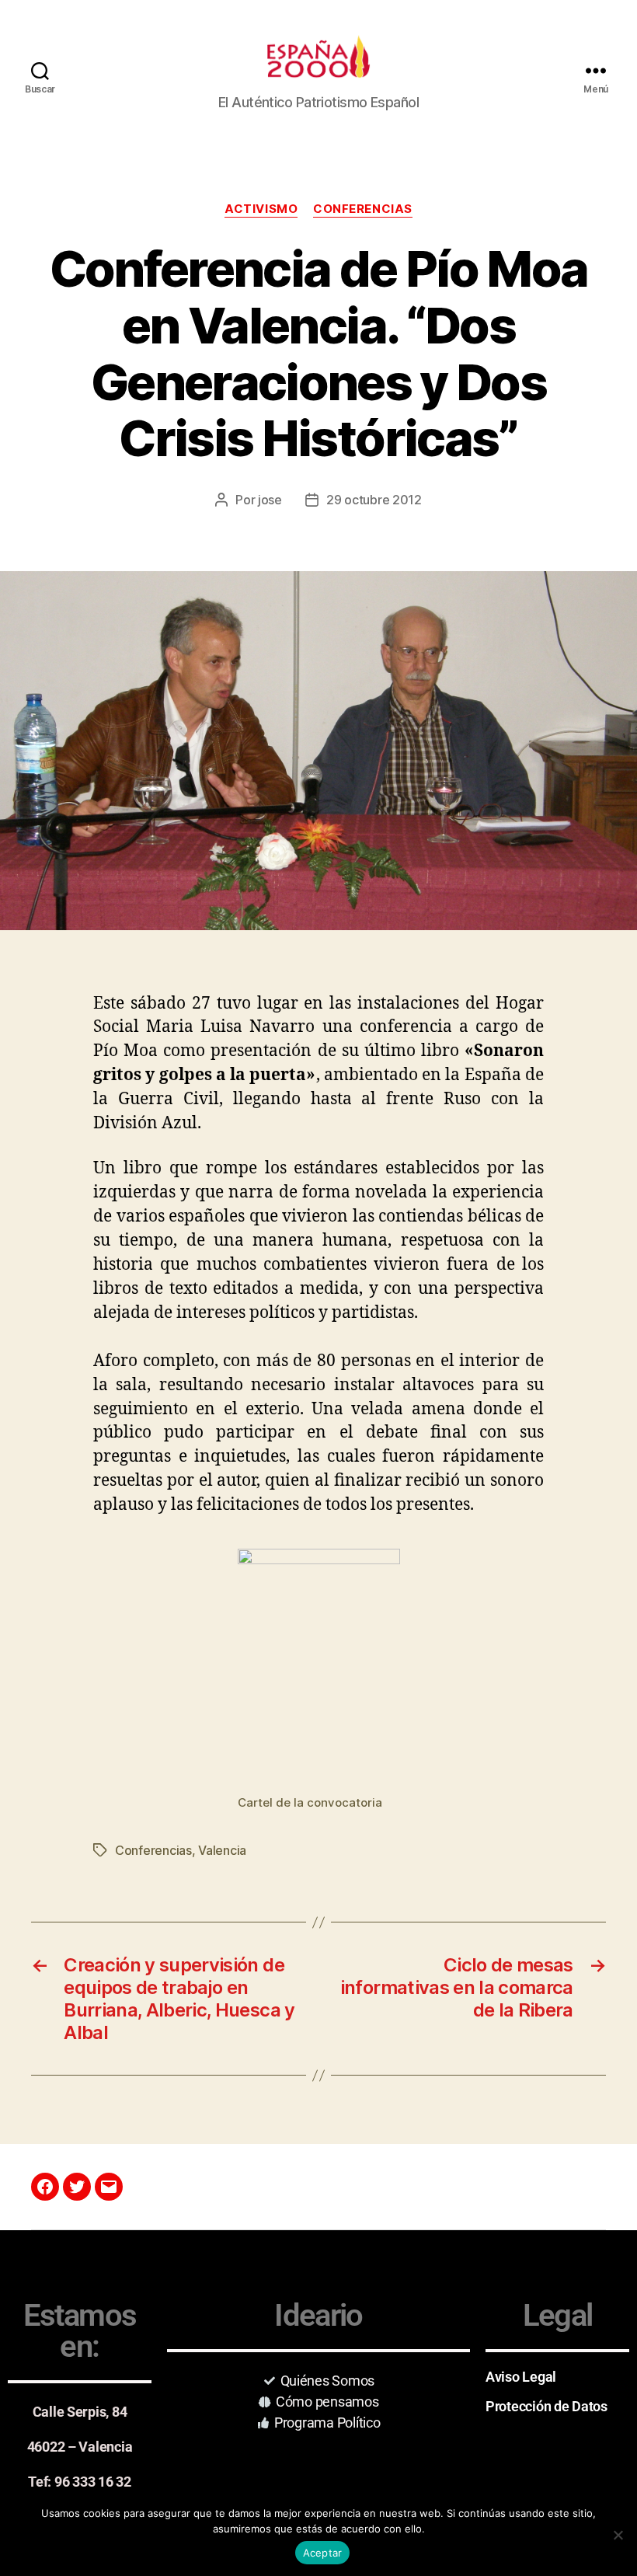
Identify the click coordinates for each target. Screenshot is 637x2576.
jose (270, 500)
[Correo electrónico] (109, 2187)
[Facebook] (45, 2187)
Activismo (261, 209)
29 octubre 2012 (374, 500)
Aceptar (323, 2553)
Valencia (222, 1850)
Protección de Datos (546, 2406)
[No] (618, 2535)
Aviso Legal (521, 2377)
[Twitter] (77, 2187)
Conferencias (363, 209)
